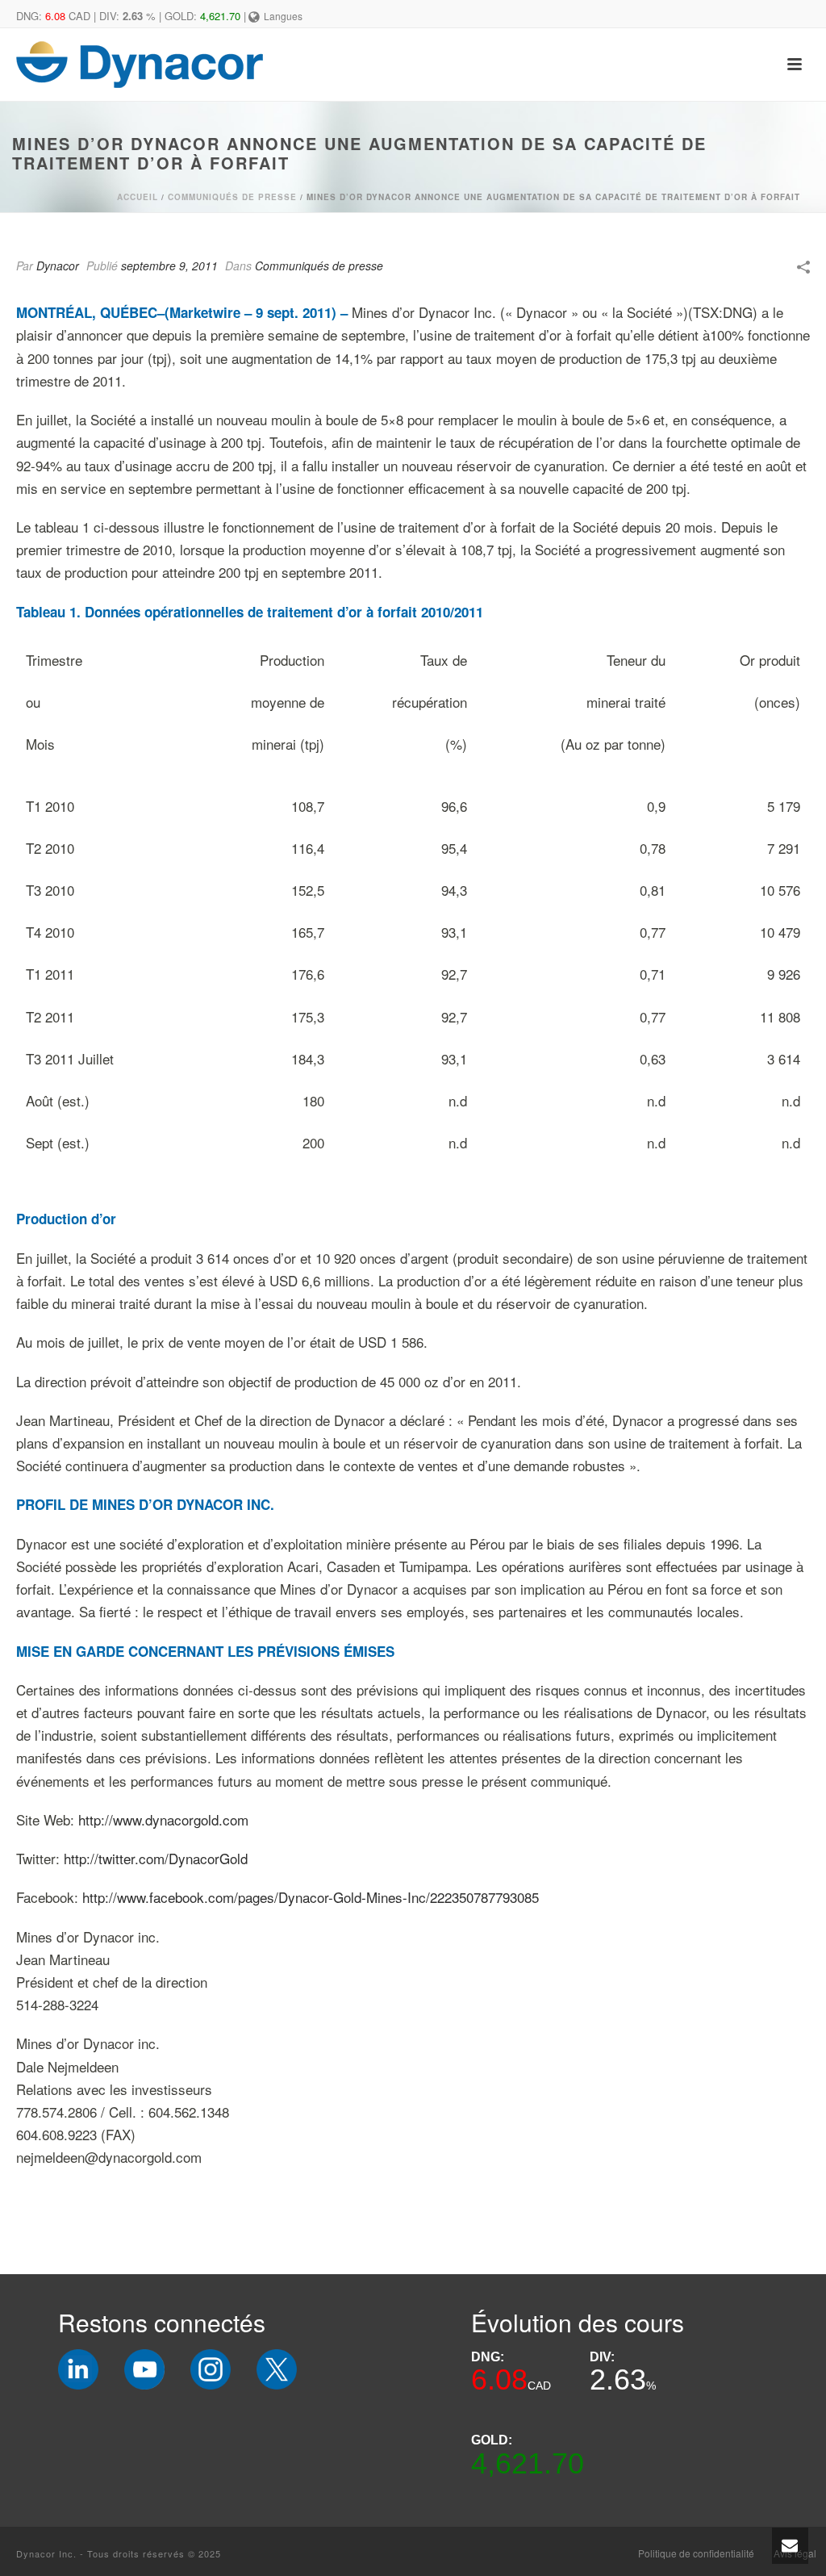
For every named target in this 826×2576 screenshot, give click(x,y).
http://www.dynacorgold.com (163, 1819)
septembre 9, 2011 (169, 266)
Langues (283, 16)
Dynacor (58, 266)
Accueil (138, 197)
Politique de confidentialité (696, 2553)
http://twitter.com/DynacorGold (156, 1858)
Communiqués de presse (232, 197)
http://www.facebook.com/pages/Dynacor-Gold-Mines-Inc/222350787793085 (311, 1897)
